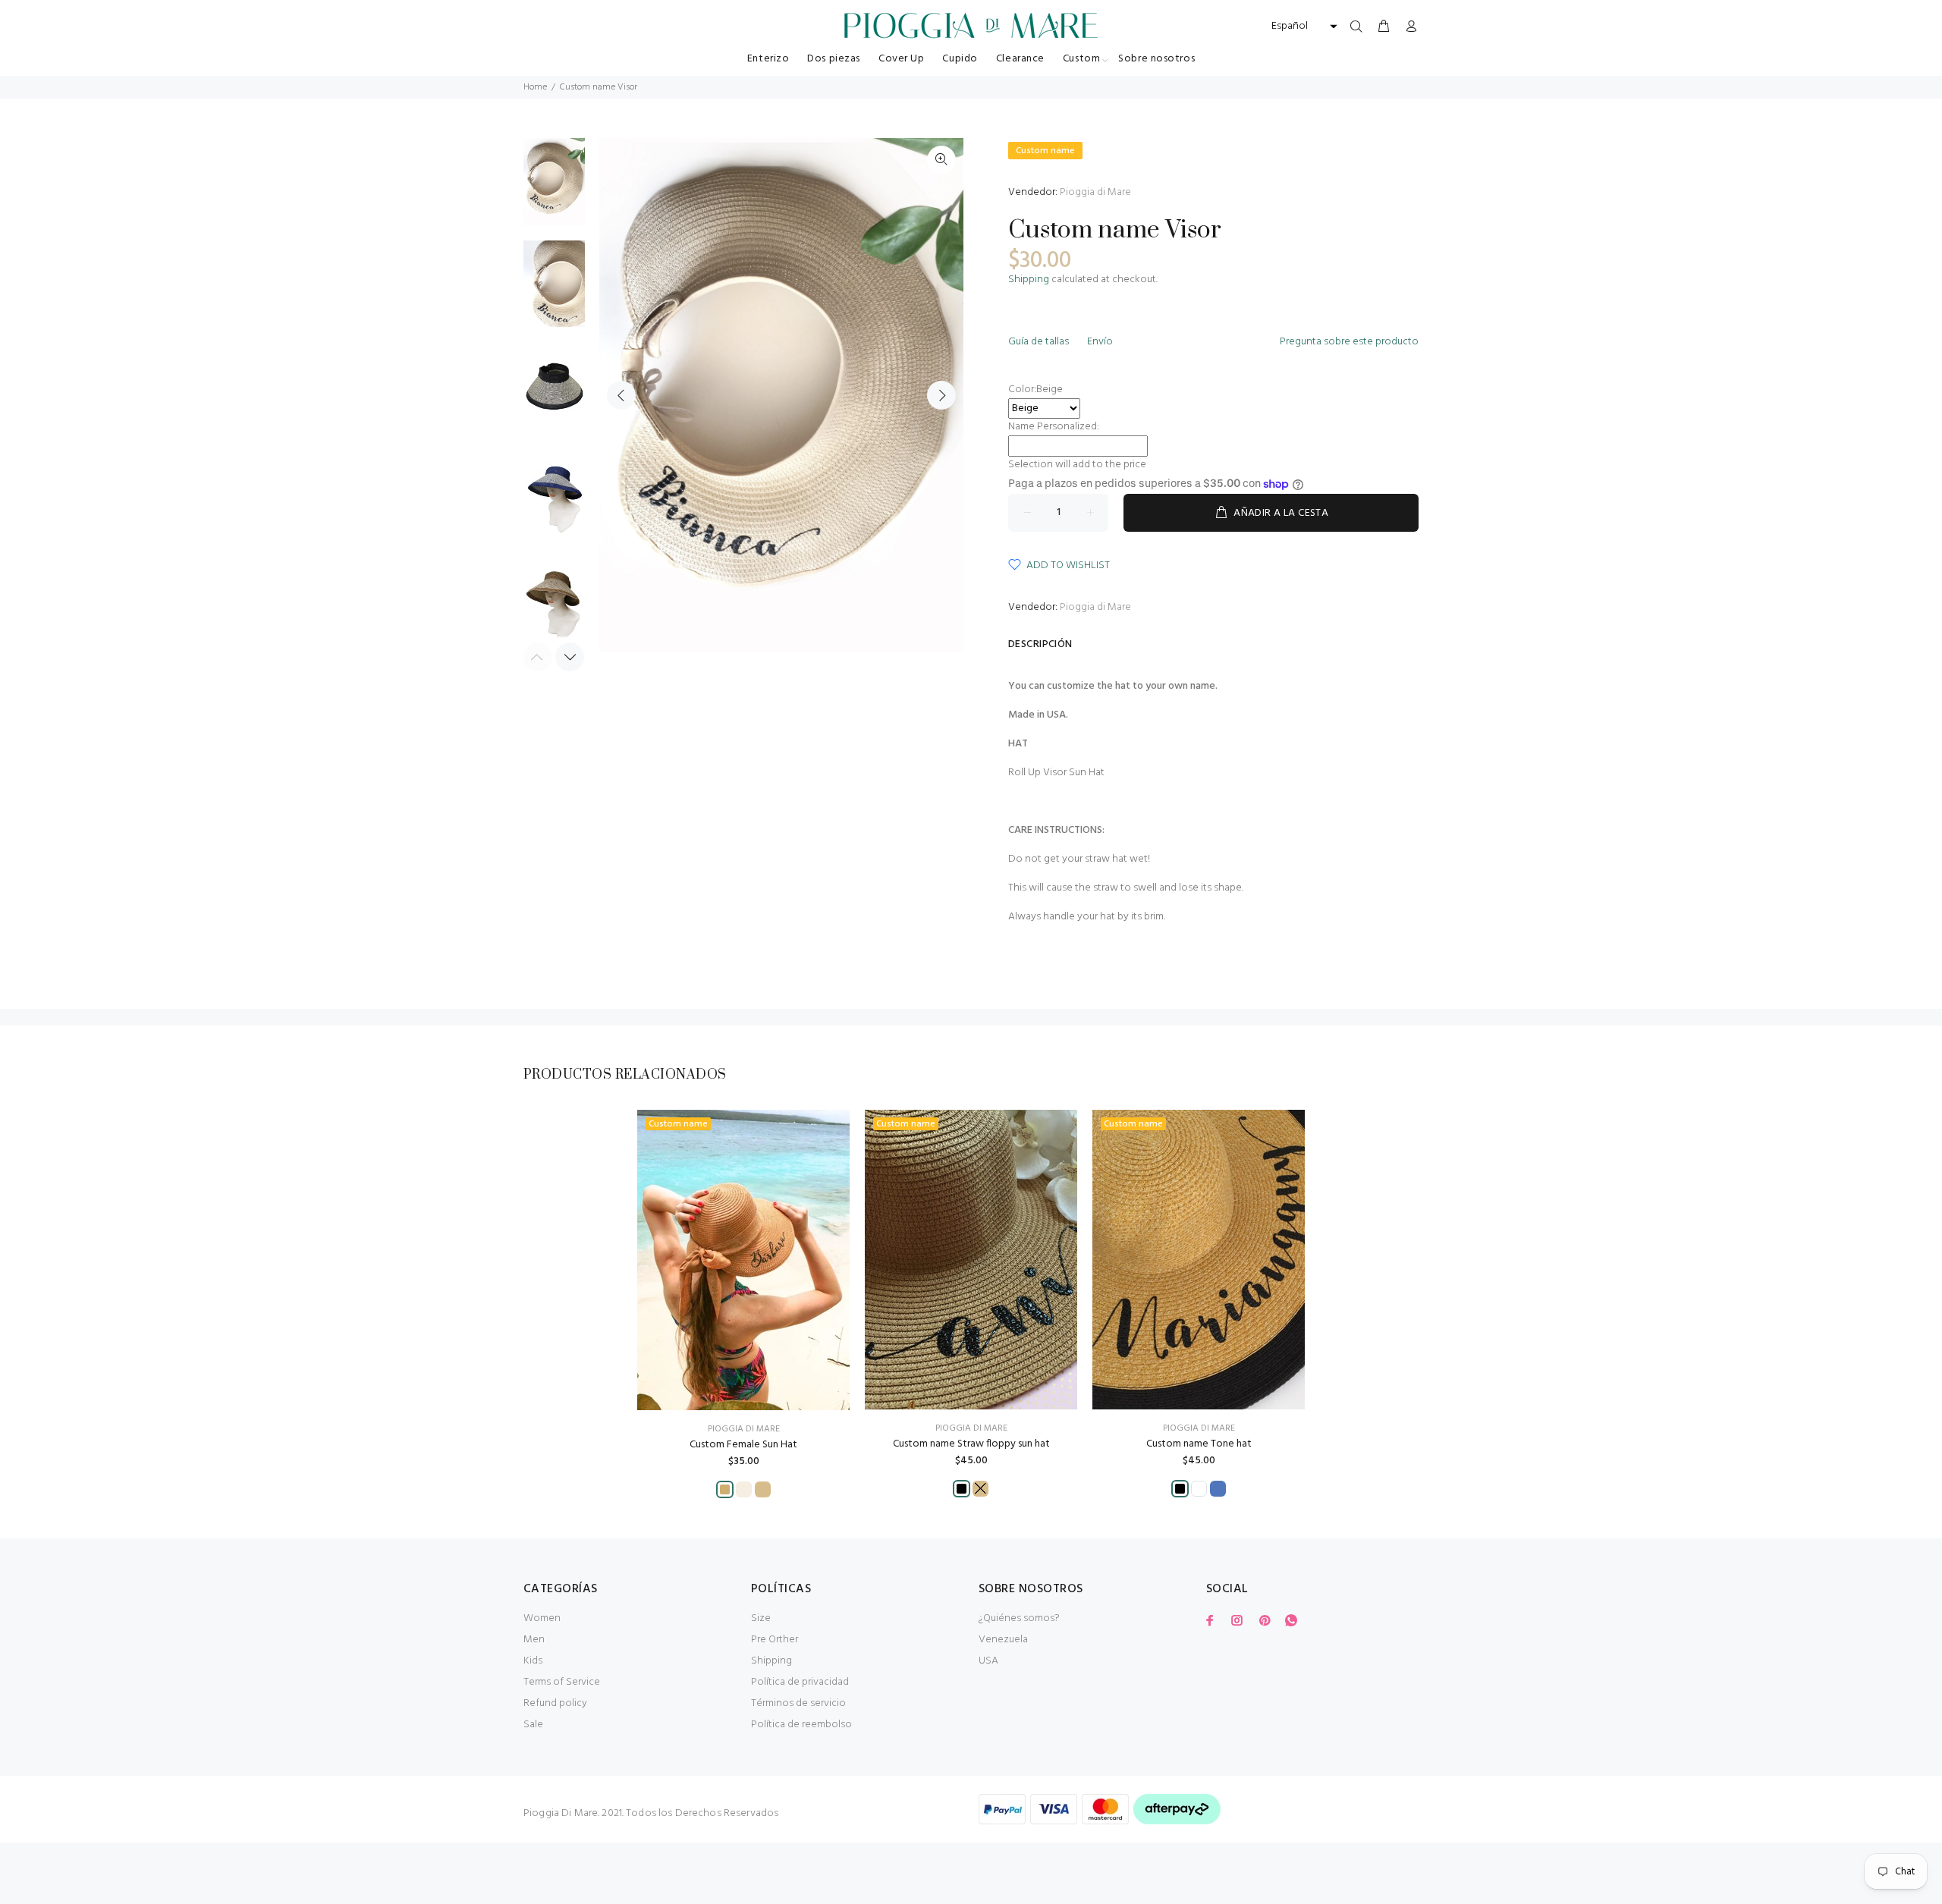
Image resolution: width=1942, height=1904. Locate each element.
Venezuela (1003, 1640)
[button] (1303, 27)
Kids (533, 1661)
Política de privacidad (800, 1682)
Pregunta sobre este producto (1349, 342)
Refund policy (555, 1703)
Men (534, 1640)
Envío (1100, 342)
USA (988, 1661)
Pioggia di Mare (1095, 192)
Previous (621, 395)
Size (761, 1618)
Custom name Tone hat (1199, 1444)
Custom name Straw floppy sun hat (971, 1444)
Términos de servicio (798, 1703)
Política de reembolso (801, 1725)
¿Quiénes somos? (1019, 1618)
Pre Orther (775, 1640)
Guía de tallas (1039, 342)
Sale (533, 1725)
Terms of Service (562, 1682)
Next (941, 395)
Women (542, 1618)
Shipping (1029, 280)
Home (535, 87)
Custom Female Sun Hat (743, 1445)
